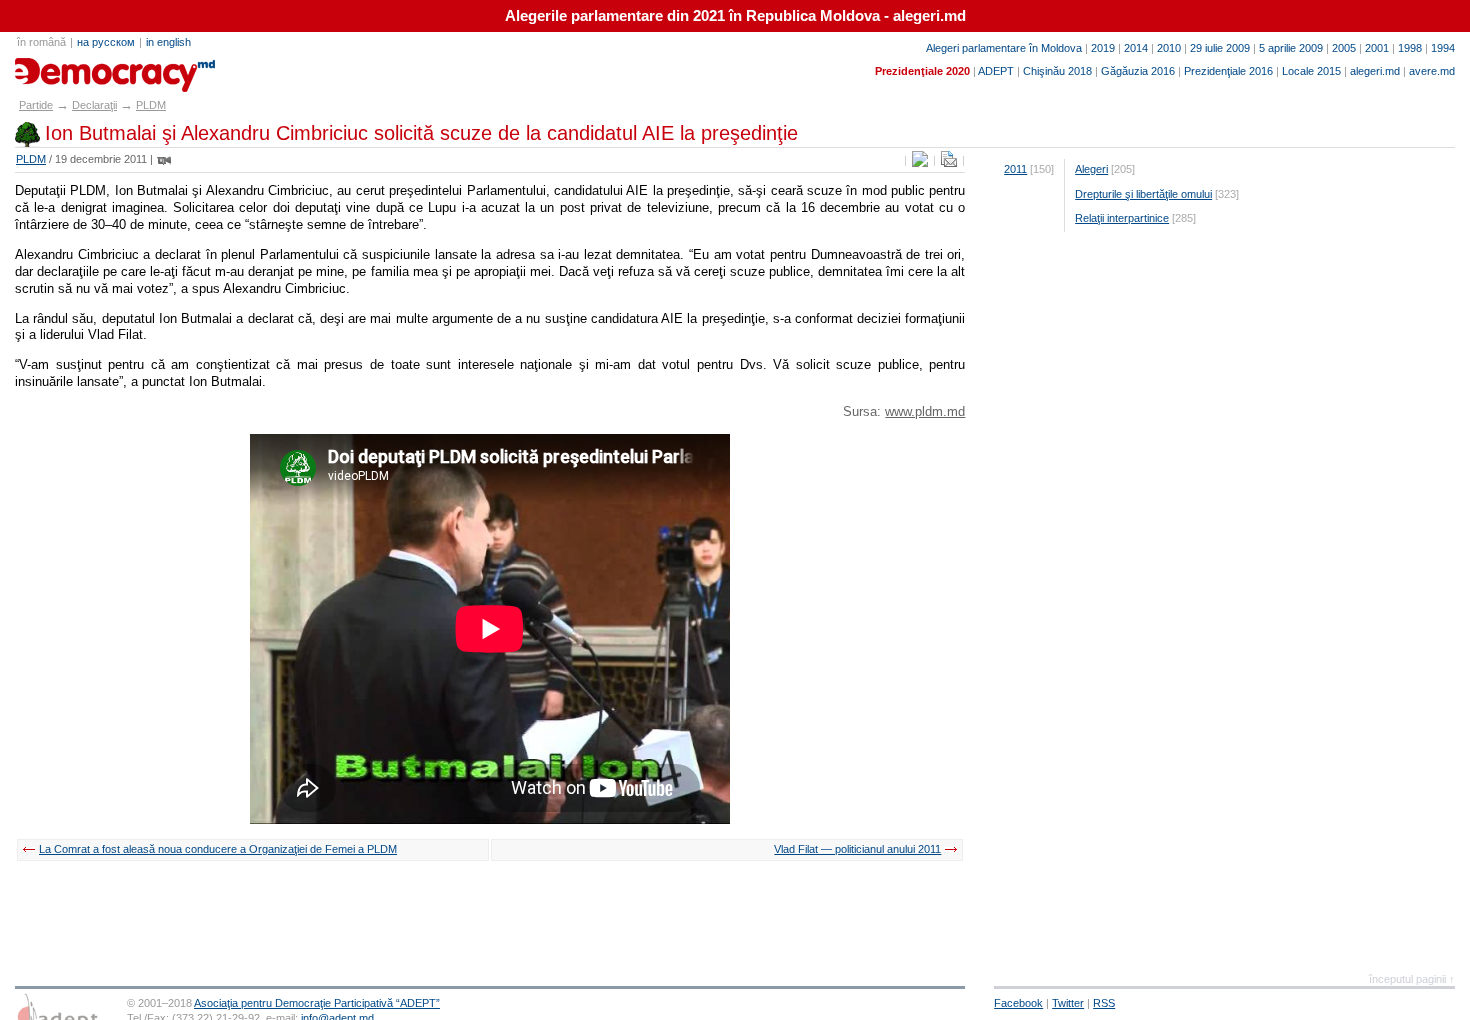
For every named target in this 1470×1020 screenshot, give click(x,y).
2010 (1169, 48)
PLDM (151, 105)
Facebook (1018, 1003)
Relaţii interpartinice (1122, 218)
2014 (1136, 48)
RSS (1104, 1003)
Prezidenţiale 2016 (1228, 71)
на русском (106, 42)
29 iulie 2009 (1220, 48)
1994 (1443, 48)
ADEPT (996, 71)
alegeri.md (1375, 71)
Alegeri (1091, 169)
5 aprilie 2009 (1291, 48)
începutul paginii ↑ (1412, 979)
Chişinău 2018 (1057, 71)
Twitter (1068, 1003)
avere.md (1432, 71)
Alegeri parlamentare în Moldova (1004, 48)
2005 (1344, 48)
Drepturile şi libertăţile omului (1143, 194)
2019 (1103, 48)
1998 (1410, 48)
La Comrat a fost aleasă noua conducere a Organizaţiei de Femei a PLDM (218, 849)
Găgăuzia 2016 (1138, 71)
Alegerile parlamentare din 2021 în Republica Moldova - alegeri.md (735, 16)
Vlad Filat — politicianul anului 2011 (857, 849)
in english (168, 42)
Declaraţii (94, 105)
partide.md (61, 68)
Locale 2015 (1311, 71)
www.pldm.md (925, 411)
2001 (1377, 48)
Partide (36, 105)
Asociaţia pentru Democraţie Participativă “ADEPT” (317, 1003)
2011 (1015, 169)
